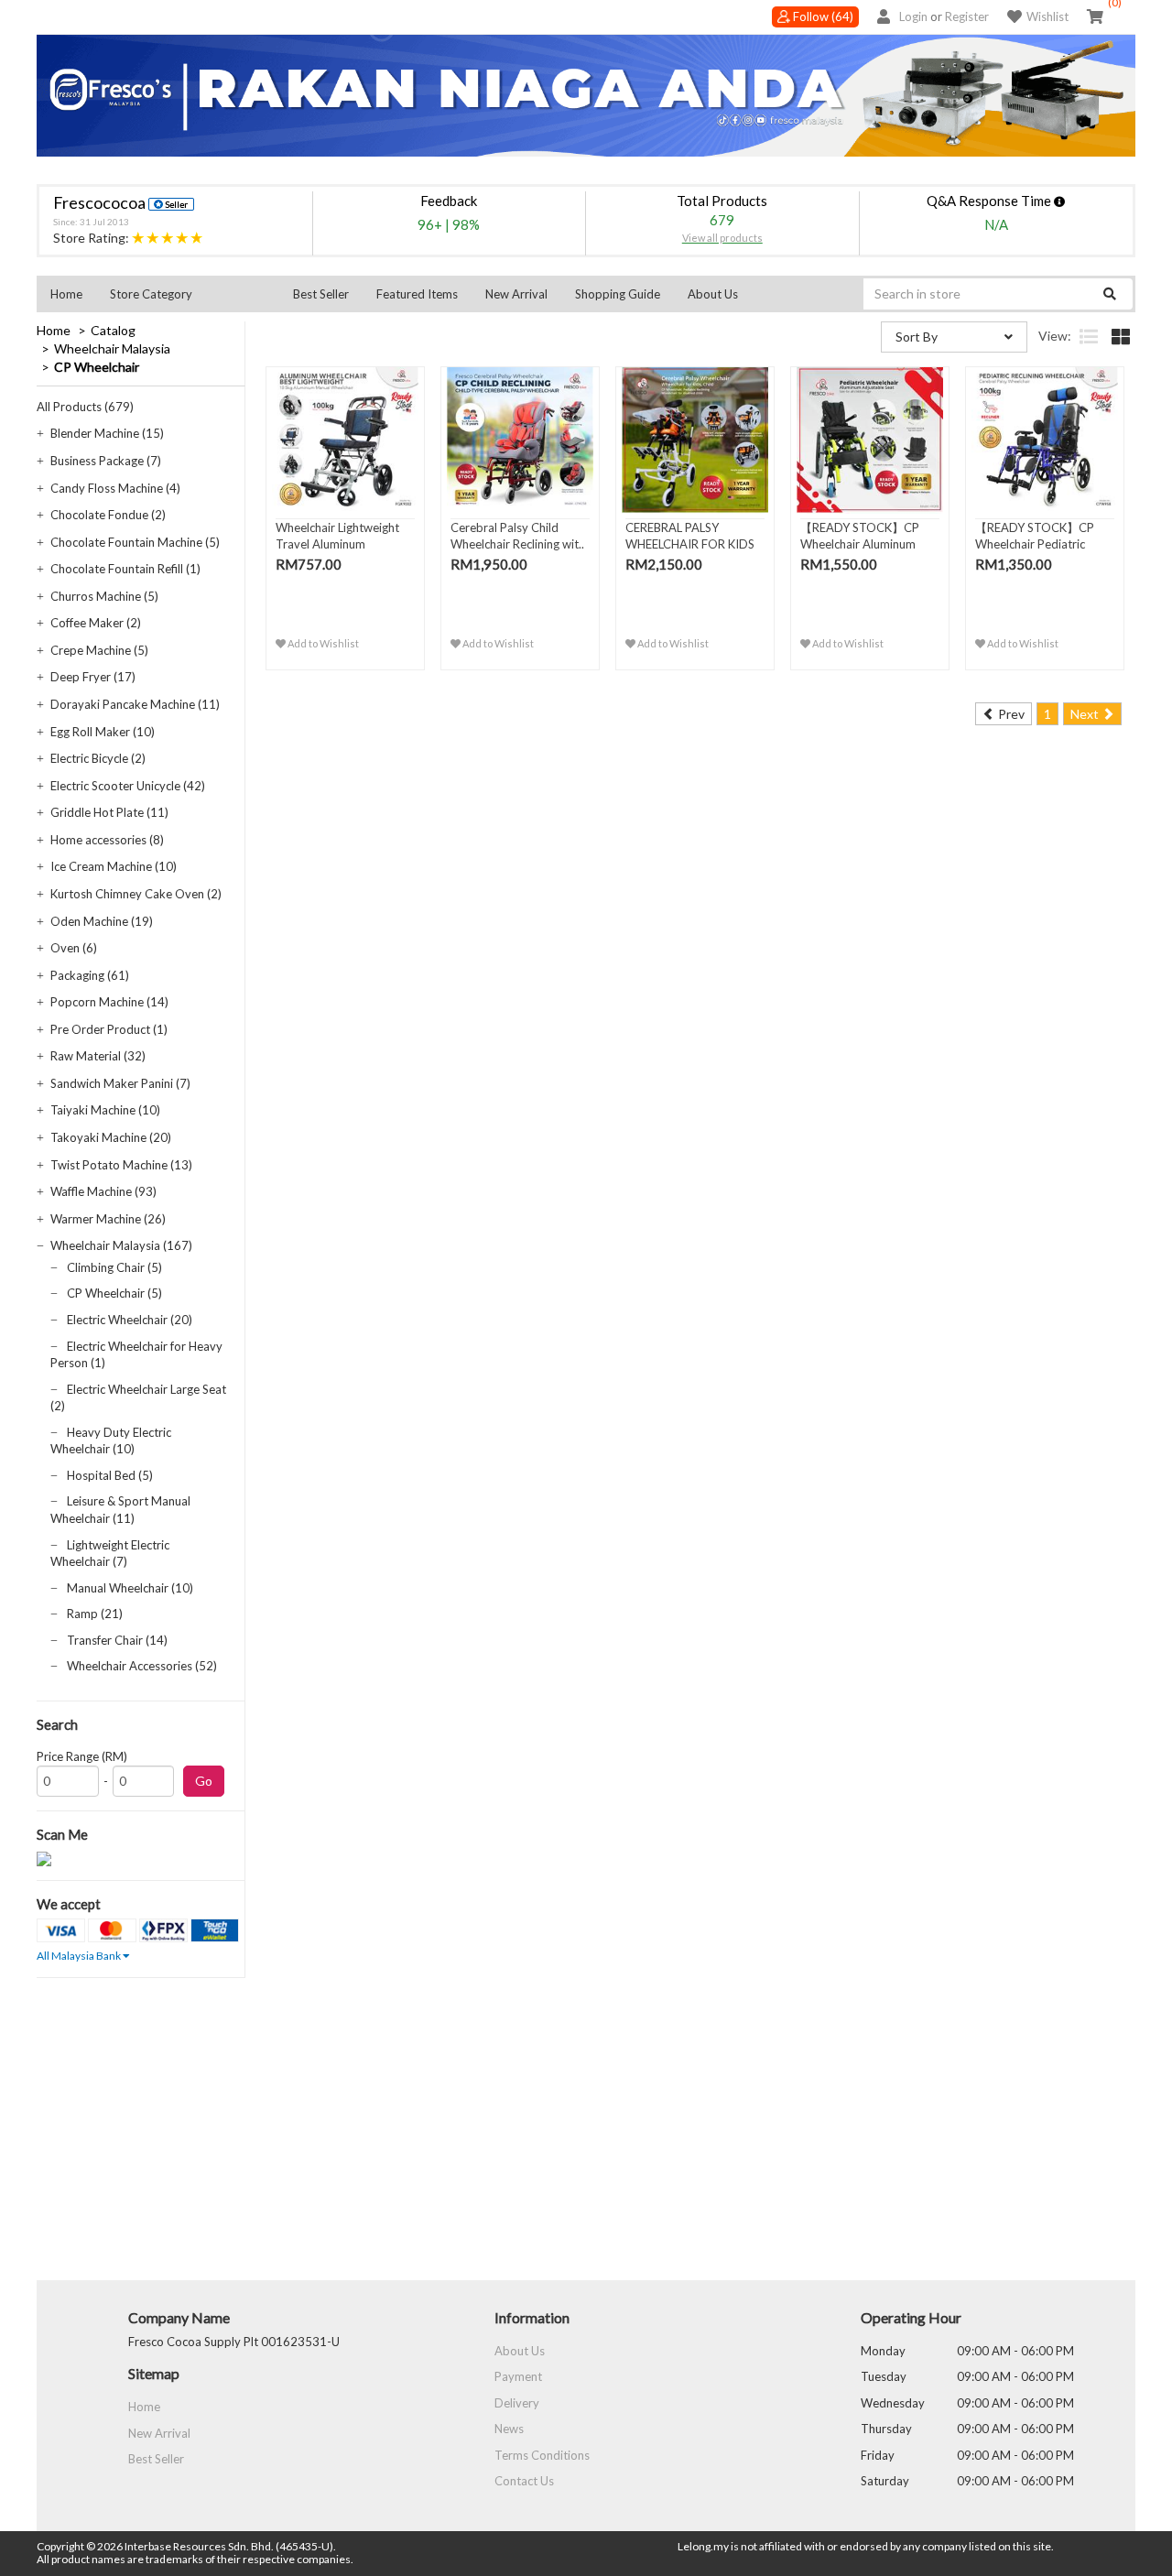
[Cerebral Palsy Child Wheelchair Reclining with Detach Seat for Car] (520, 440)
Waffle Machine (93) (103, 1191)
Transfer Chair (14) (117, 1640)
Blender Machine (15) (107, 433)
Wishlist (1047, 16)
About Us (713, 294)
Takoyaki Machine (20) (111, 1137)
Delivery (517, 2403)
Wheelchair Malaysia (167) (121, 1245)
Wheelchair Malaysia (112, 348)
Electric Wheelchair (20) (130, 1320)
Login (913, 16)
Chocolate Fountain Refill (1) (125, 569)
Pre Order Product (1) (109, 1029)
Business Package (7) (106, 461)
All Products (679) (85, 407)
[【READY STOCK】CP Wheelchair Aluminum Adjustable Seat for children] (870, 440)
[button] (188, 294)
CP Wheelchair (97, 367)
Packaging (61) (90, 975)
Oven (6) (74, 948)
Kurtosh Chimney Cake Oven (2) (136, 894)
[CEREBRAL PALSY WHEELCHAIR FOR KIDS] (695, 440)
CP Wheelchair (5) (114, 1293)
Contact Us (524, 2481)
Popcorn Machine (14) (109, 1002)
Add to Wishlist (322, 643)
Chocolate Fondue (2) (108, 515)
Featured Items (417, 294)
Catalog (113, 330)
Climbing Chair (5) (114, 1267)
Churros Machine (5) (104, 596)
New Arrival (516, 294)
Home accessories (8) (107, 840)
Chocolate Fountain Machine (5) (135, 542)
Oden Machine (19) (102, 921)
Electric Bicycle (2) (98, 758)
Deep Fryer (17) (93, 677)
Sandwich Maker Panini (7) (120, 1083)
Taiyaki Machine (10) (105, 1110)
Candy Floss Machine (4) (115, 488)
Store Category (151, 294)
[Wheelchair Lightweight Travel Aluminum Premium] (345, 440)
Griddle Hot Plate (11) (109, 812)
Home (66, 294)
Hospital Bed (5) (110, 1475)
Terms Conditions (542, 2455)
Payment (518, 2376)
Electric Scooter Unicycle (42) (128, 786)
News (509, 2429)
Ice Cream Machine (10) (114, 866)
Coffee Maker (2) (96, 623)
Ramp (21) (95, 1614)
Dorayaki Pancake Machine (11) (135, 704)
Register (967, 16)
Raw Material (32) (98, 1056)
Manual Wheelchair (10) (130, 1588)
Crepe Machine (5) (99, 650)
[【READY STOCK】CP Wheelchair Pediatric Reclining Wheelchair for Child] (1045, 440)
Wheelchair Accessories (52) (142, 1666)
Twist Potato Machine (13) (121, 1165)
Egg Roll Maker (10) (103, 732)
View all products (722, 238)
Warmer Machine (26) (108, 1219)
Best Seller (321, 294)
